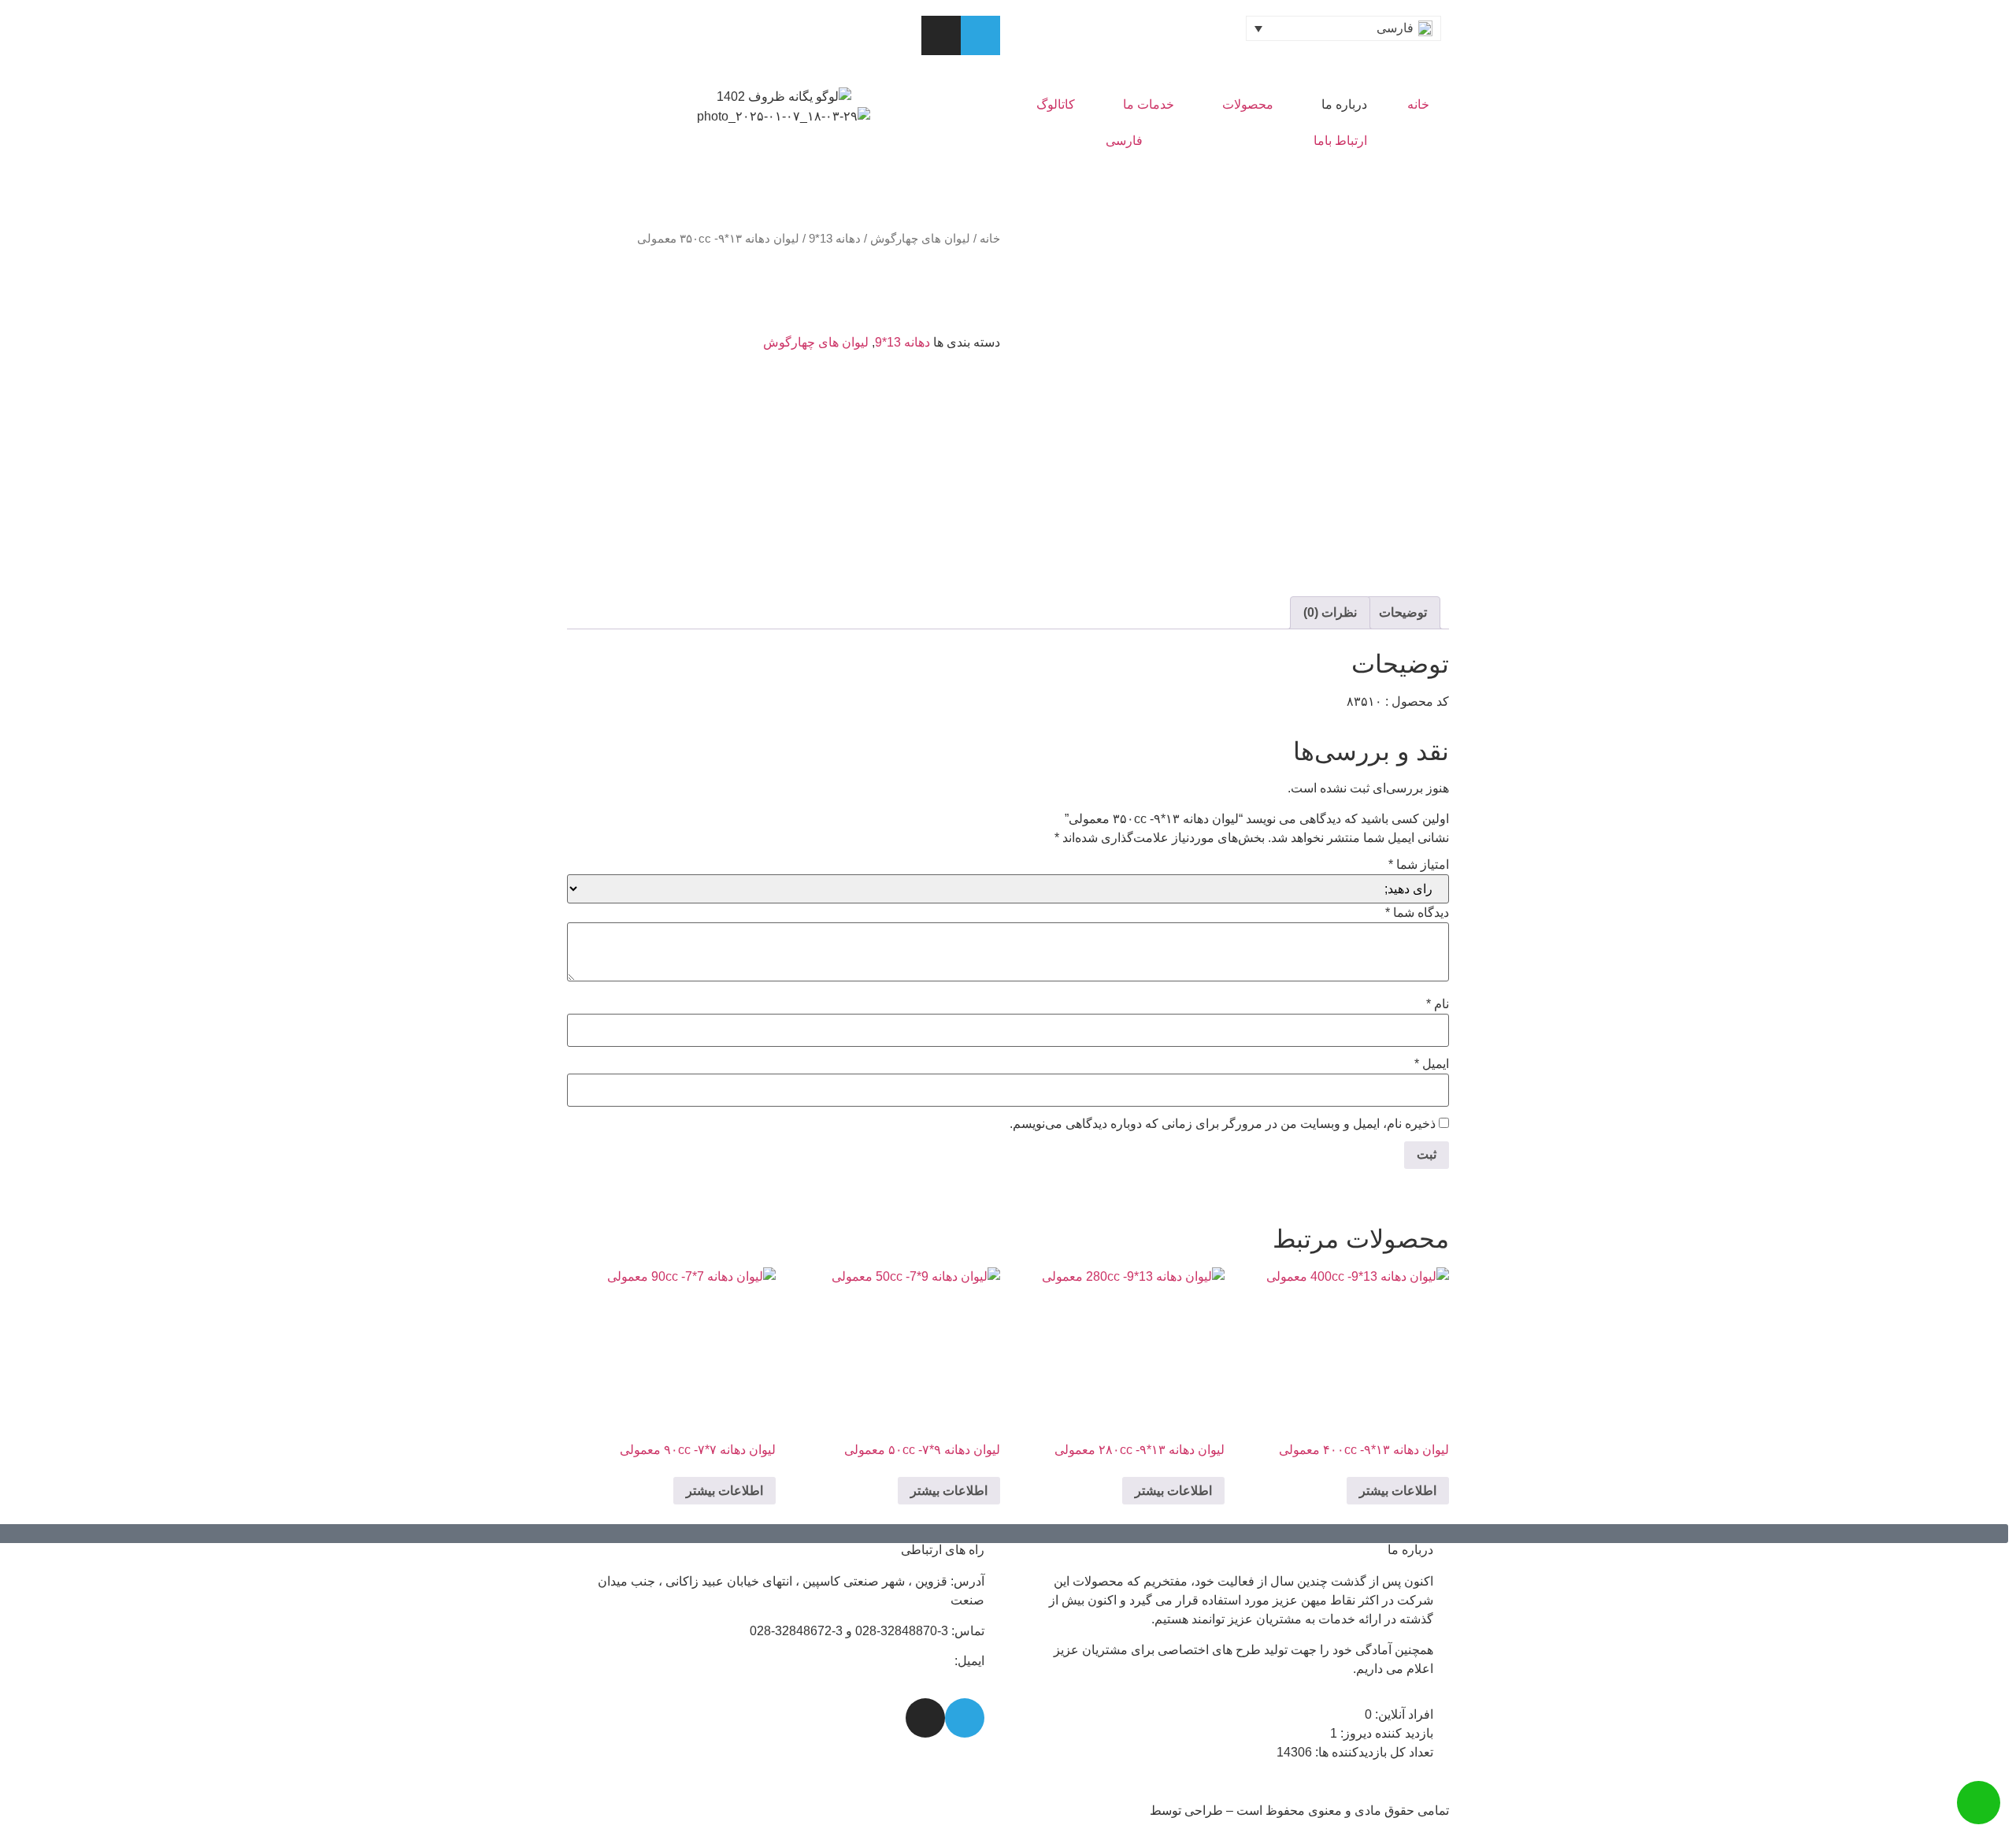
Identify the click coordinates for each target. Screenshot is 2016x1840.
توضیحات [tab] (1403, 612)
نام (1438, 1004)
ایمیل (1432, 1064)
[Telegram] (980, 35)
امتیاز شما (1419, 865)
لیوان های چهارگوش (920, 239)
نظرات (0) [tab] (1330, 612)
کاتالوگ (1056, 104)
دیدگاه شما (1417, 913)
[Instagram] (941, 35)
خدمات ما (1149, 104)
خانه (1418, 104)
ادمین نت (1123, 1810)
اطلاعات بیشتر (1398, 1491)
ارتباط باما (1340, 141)
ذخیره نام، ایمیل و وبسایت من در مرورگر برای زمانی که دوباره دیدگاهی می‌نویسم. (1223, 1124)
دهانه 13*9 (835, 239)
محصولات (1248, 104)
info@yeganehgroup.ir (889, 1661)
